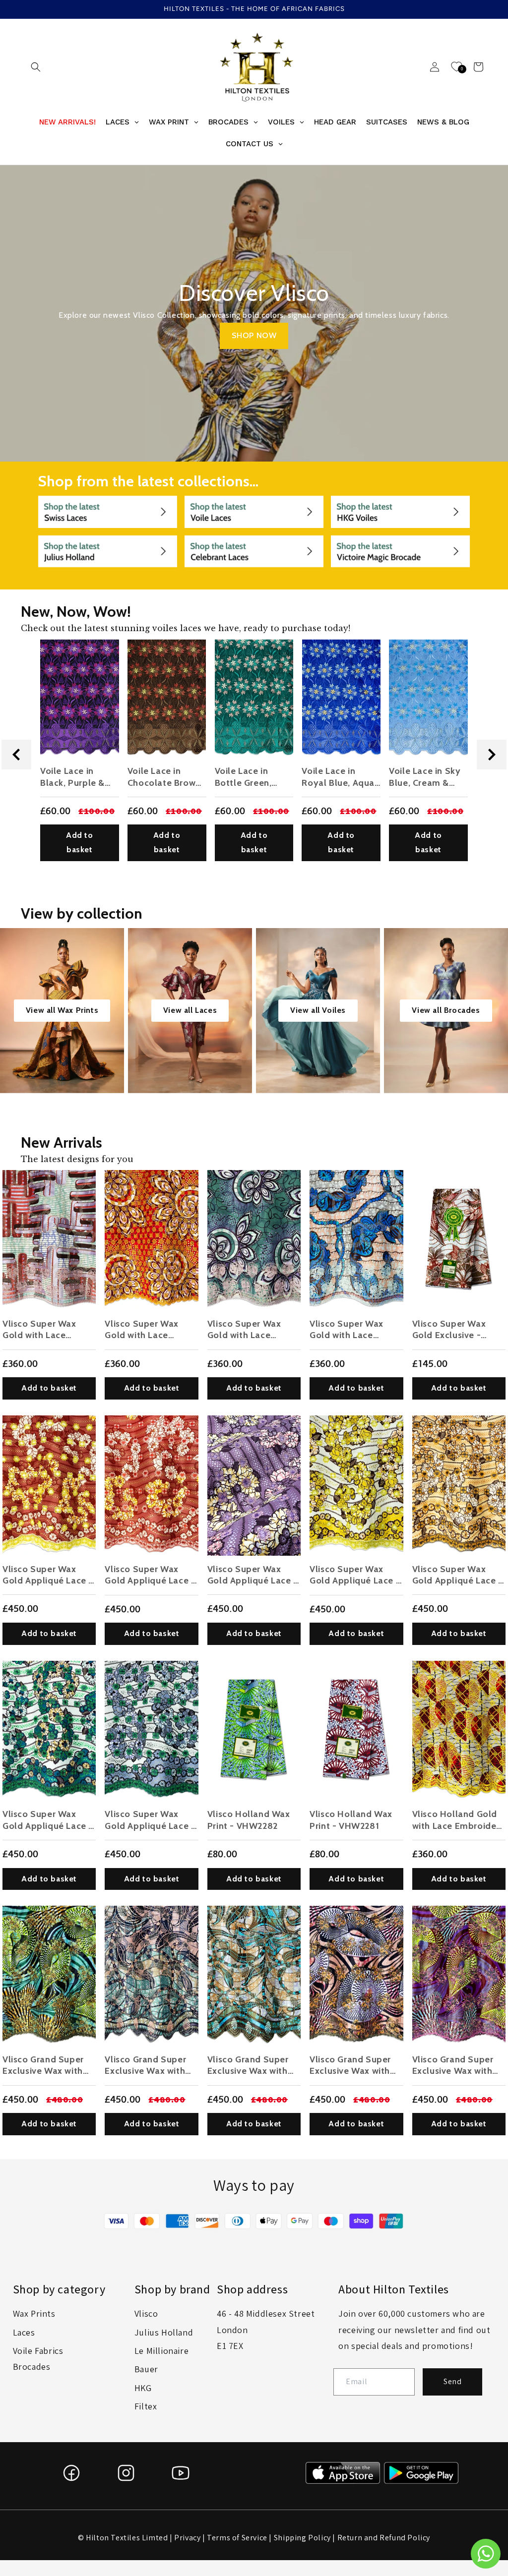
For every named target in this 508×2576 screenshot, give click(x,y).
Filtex (146, 2406)
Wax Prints (34, 2313)
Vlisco (146, 2313)
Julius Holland (164, 2332)
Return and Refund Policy (384, 2538)
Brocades (32, 2367)
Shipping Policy (302, 2538)
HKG (143, 2388)
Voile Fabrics (38, 2351)
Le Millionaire (161, 2351)
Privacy (187, 2538)
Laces (24, 2332)
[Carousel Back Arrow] (16, 755)
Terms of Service (237, 2538)
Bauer (146, 2369)
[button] (36, 67)
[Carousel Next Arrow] (492, 755)
